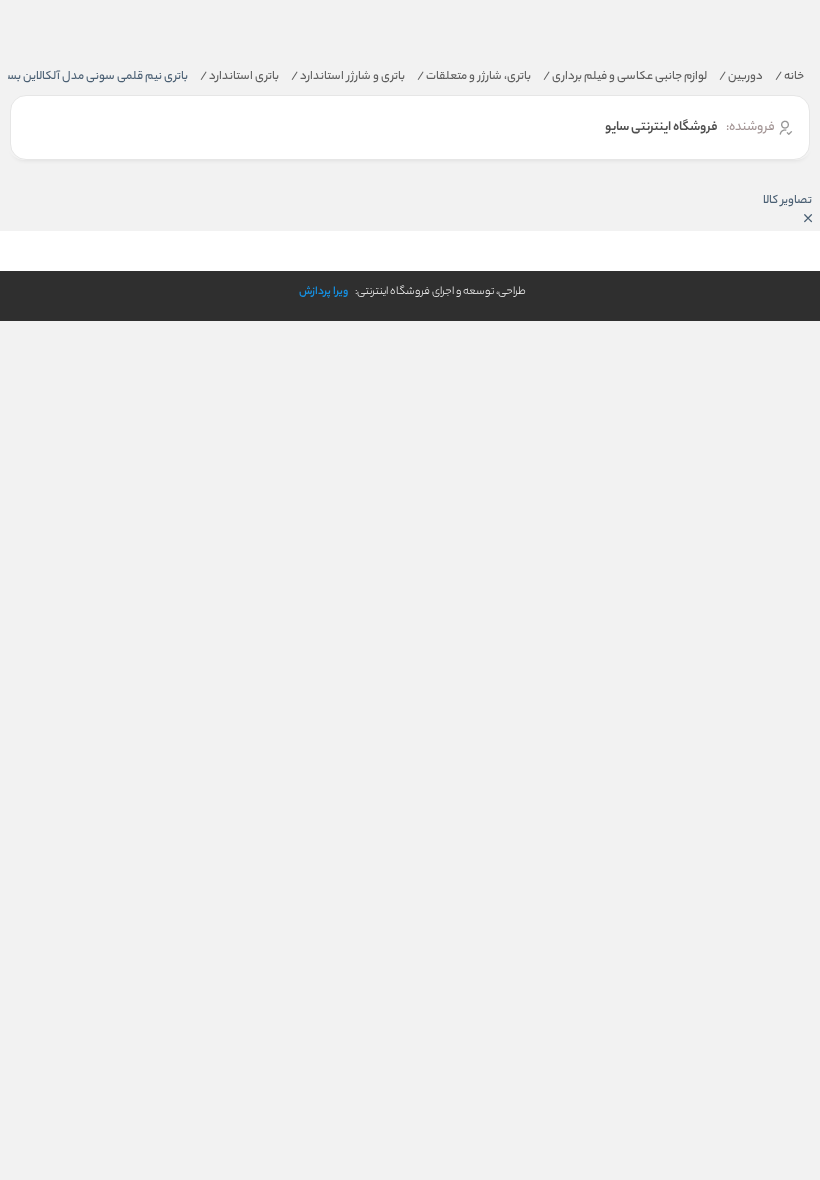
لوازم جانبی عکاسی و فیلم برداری (625, 77)
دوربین (741, 77)
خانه (789, 77)
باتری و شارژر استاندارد (348, 77)
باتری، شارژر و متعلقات (474, 77)
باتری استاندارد (239, 77)
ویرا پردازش (323, 292)
